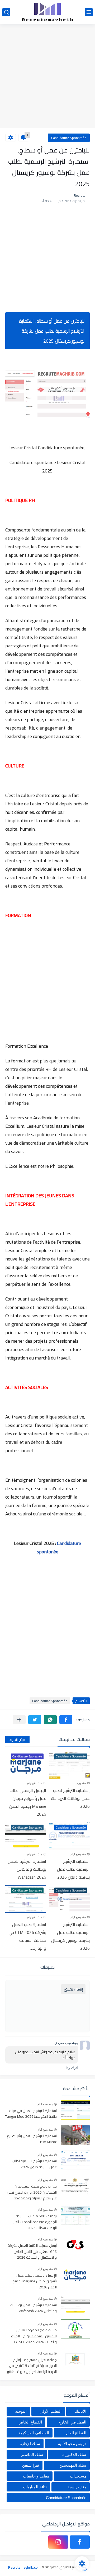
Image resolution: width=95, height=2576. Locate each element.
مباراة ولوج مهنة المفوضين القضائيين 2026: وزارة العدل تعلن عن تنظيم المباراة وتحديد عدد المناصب (32, 2192)
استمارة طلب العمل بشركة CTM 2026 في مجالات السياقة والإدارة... (27, 1936)
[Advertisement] (47, 77)
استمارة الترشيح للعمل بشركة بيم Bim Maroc (32, 2139)
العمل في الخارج (72, 2422)
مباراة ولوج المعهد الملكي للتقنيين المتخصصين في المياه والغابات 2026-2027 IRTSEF (34, 2336)
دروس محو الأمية (72, 2444)
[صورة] (75, 2110)
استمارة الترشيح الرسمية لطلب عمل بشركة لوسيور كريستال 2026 (70, 1936)
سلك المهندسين (73, 2465)
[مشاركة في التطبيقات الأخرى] (19, 1720)
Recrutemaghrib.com (24, 2567)
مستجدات (78, 2476)
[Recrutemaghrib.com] (47, 12)
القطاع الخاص (30, 2422)
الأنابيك (80, 2411)
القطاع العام (76, 2433)
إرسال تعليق (73, 1989)
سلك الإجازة (30, 2444)
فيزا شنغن (31, 2465)
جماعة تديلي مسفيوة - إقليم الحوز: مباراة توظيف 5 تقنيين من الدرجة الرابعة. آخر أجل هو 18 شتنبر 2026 (32, 2366)
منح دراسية (77, 2487)
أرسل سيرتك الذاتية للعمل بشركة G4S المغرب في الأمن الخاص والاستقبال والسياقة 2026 (32, 2252)
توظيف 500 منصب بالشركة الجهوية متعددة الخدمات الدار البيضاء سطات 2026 (35, 2222)
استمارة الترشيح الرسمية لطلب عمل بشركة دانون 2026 (73, 1869)
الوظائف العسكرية (34, 2433)
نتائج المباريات (35, 2487)
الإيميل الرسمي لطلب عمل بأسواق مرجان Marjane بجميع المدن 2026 (28, 1802)
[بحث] (6, 12)
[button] (66, 1720)
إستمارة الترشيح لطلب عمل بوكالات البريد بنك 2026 (70, 1798)
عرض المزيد (17, 1740)
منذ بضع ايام (35, 1783)
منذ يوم (81, 1783)
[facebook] (80, 2542)
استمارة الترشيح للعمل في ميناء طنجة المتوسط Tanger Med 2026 (31, 2114)
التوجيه (21, 2411)
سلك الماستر (32, 2454)
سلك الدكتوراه (74, 2454)
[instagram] (58, 2542)
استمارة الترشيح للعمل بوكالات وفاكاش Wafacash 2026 (27, 1869)
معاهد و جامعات (36, 2476)
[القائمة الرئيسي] (89, 12)
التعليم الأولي (51, 2411)
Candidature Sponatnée (69, 138)
